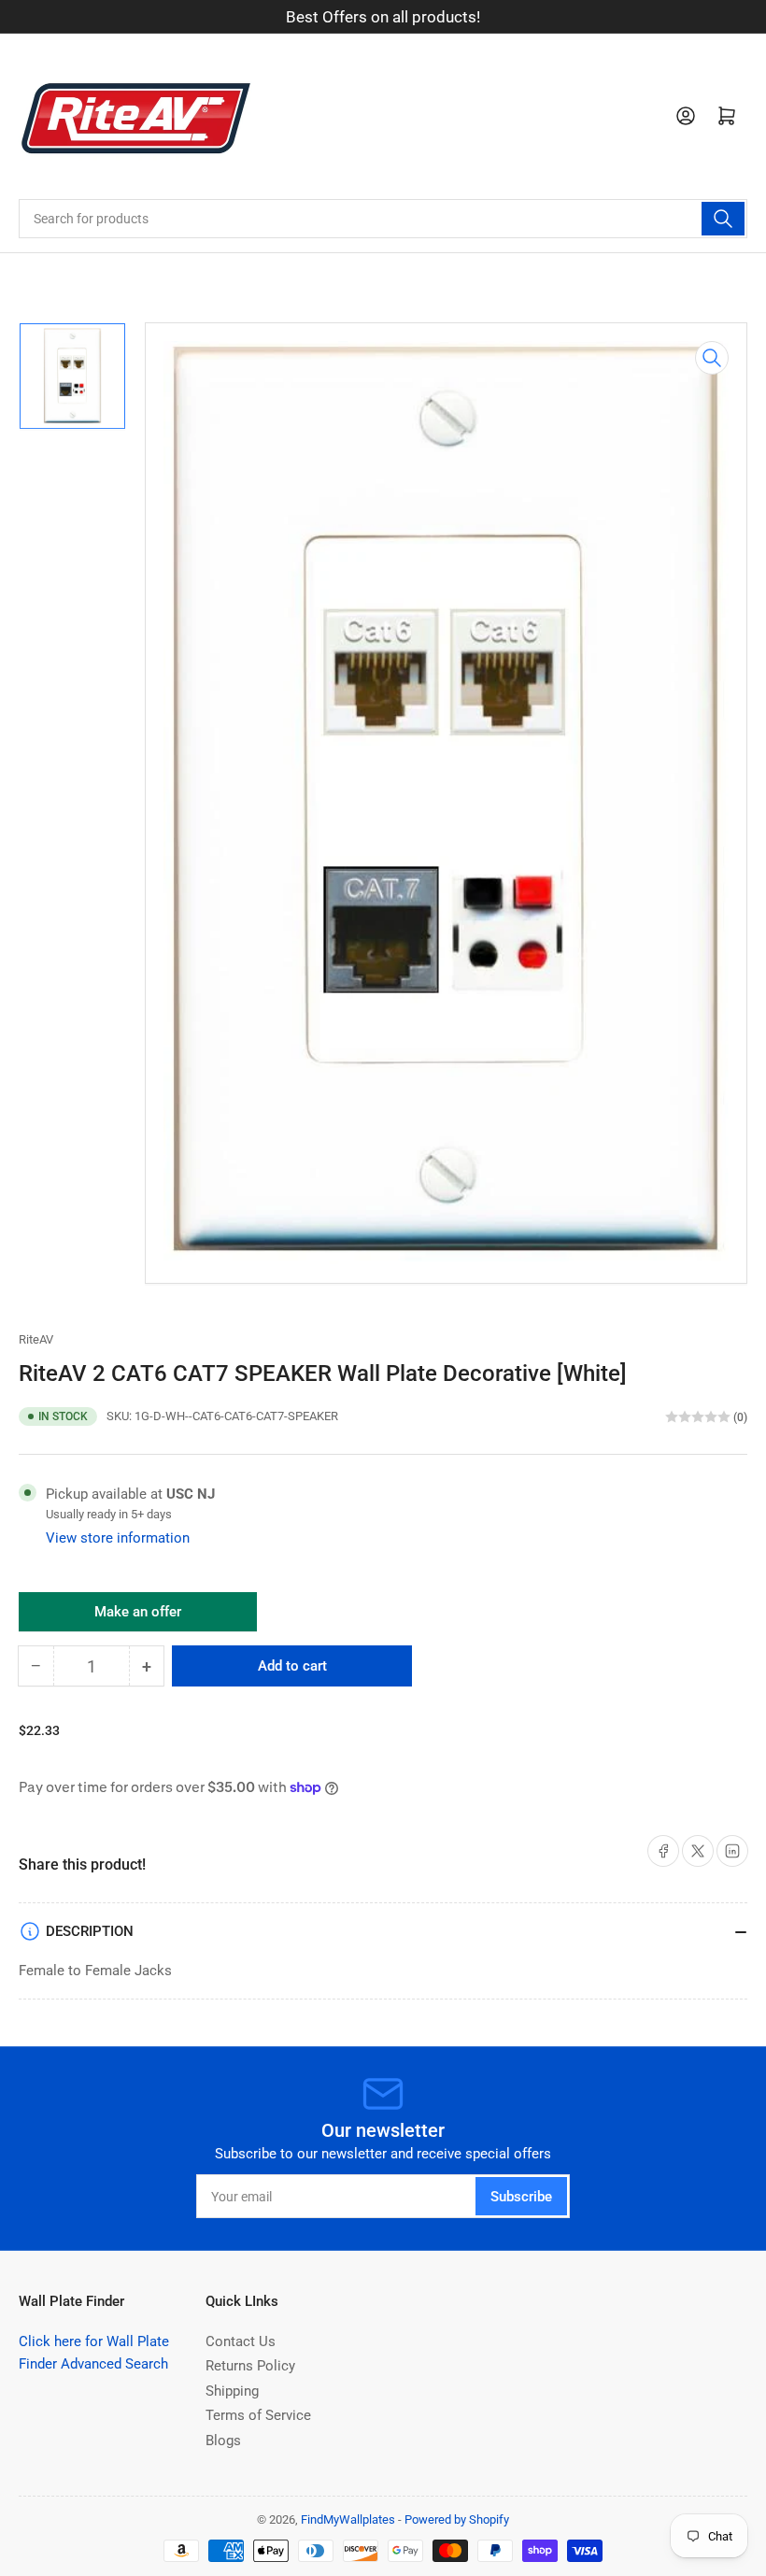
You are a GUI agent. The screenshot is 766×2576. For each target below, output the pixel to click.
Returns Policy (250, 2366)
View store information (118, 1538)
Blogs (223, 2441)
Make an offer (138, 1617)
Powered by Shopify (457, 2519)
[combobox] (383, 219)
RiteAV (36, 1339)
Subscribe (521, 2197)
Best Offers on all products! (383, 17)
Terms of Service (258, 2415)
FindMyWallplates (348, 2519)
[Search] (723, 219)
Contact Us (241, 2341)
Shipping (232, 2391)
